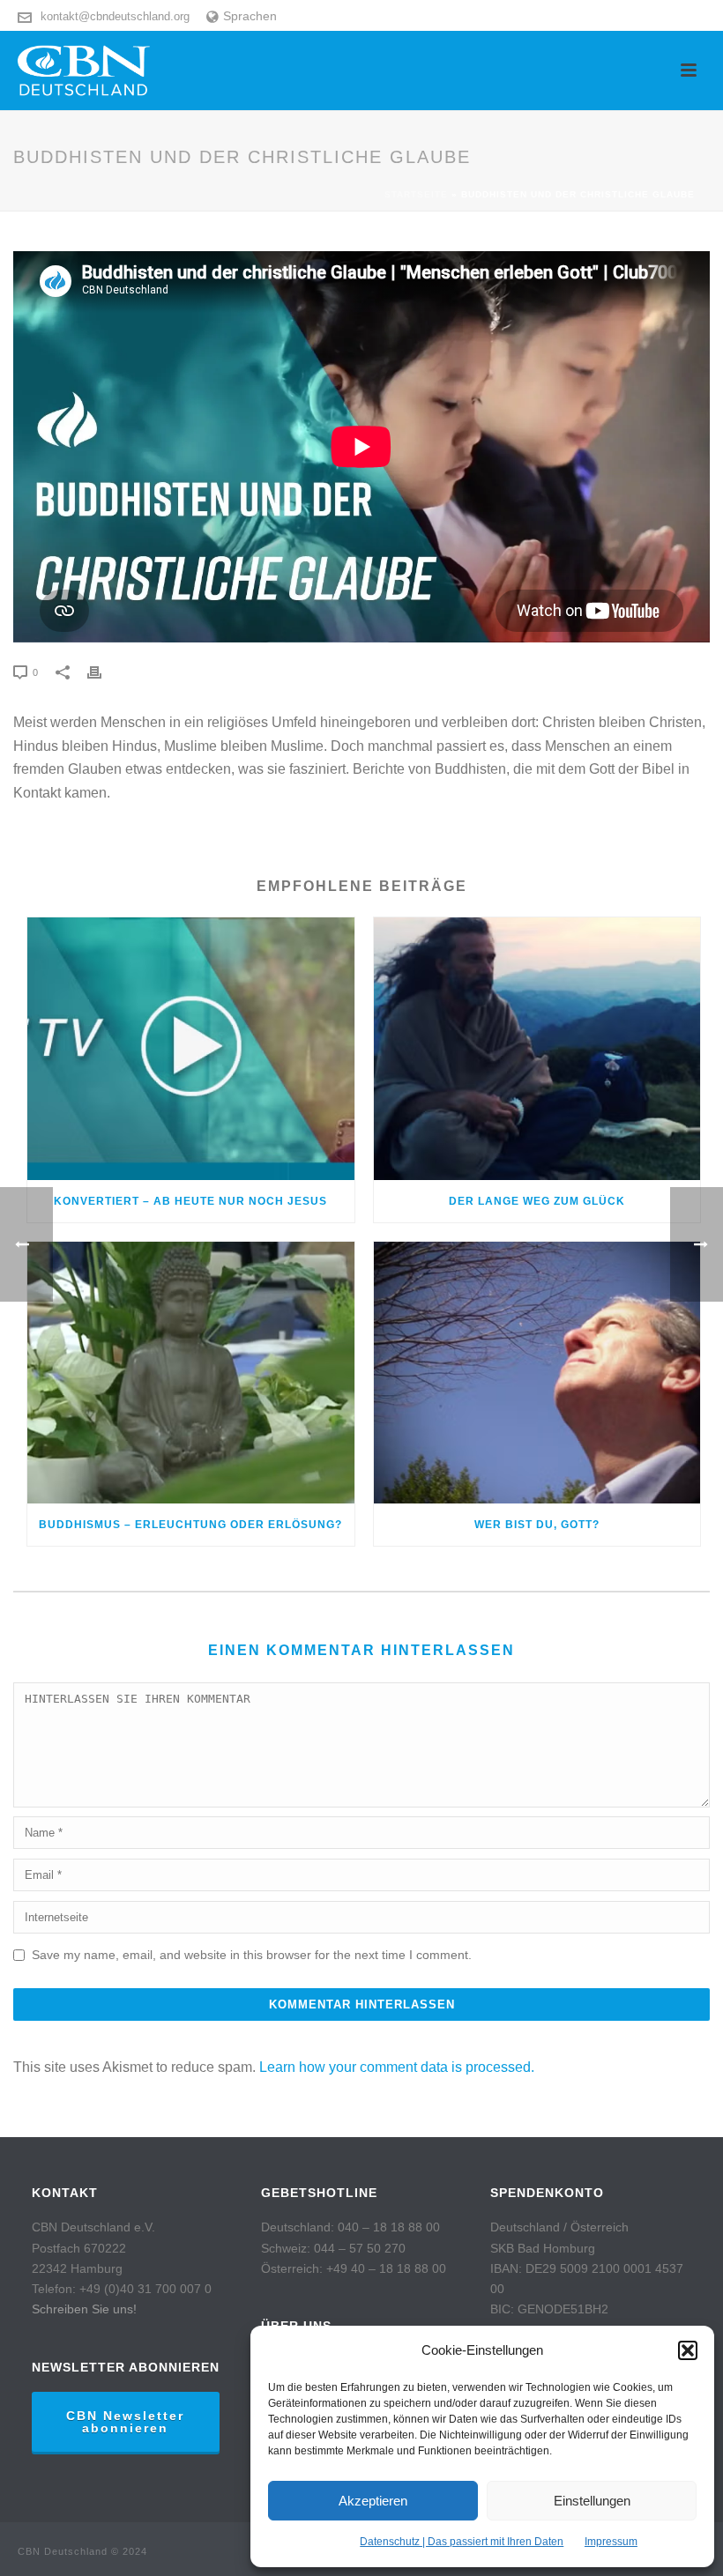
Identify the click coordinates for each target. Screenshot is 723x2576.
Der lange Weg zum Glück (537, 1201)
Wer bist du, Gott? (537, 1525)
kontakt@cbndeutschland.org (115, 16)
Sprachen (250, 16)
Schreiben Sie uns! (84, 2309)
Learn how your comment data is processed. (397, 2067)
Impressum (611, 2542)
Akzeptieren (373, 2501)
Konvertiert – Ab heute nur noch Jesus (190, 1201)
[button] (688, 2350)
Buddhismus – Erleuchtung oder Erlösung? (190, 1525)
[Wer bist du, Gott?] (537, 1373)
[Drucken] (103, 672)
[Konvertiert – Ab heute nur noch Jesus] (191, 1049)
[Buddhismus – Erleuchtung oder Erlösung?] (191, 1373)
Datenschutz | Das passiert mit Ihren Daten (462, 2542)
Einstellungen (592, 2501)
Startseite (416, 194)
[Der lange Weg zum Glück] (537, 1049)
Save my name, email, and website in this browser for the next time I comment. (252, 1955)
